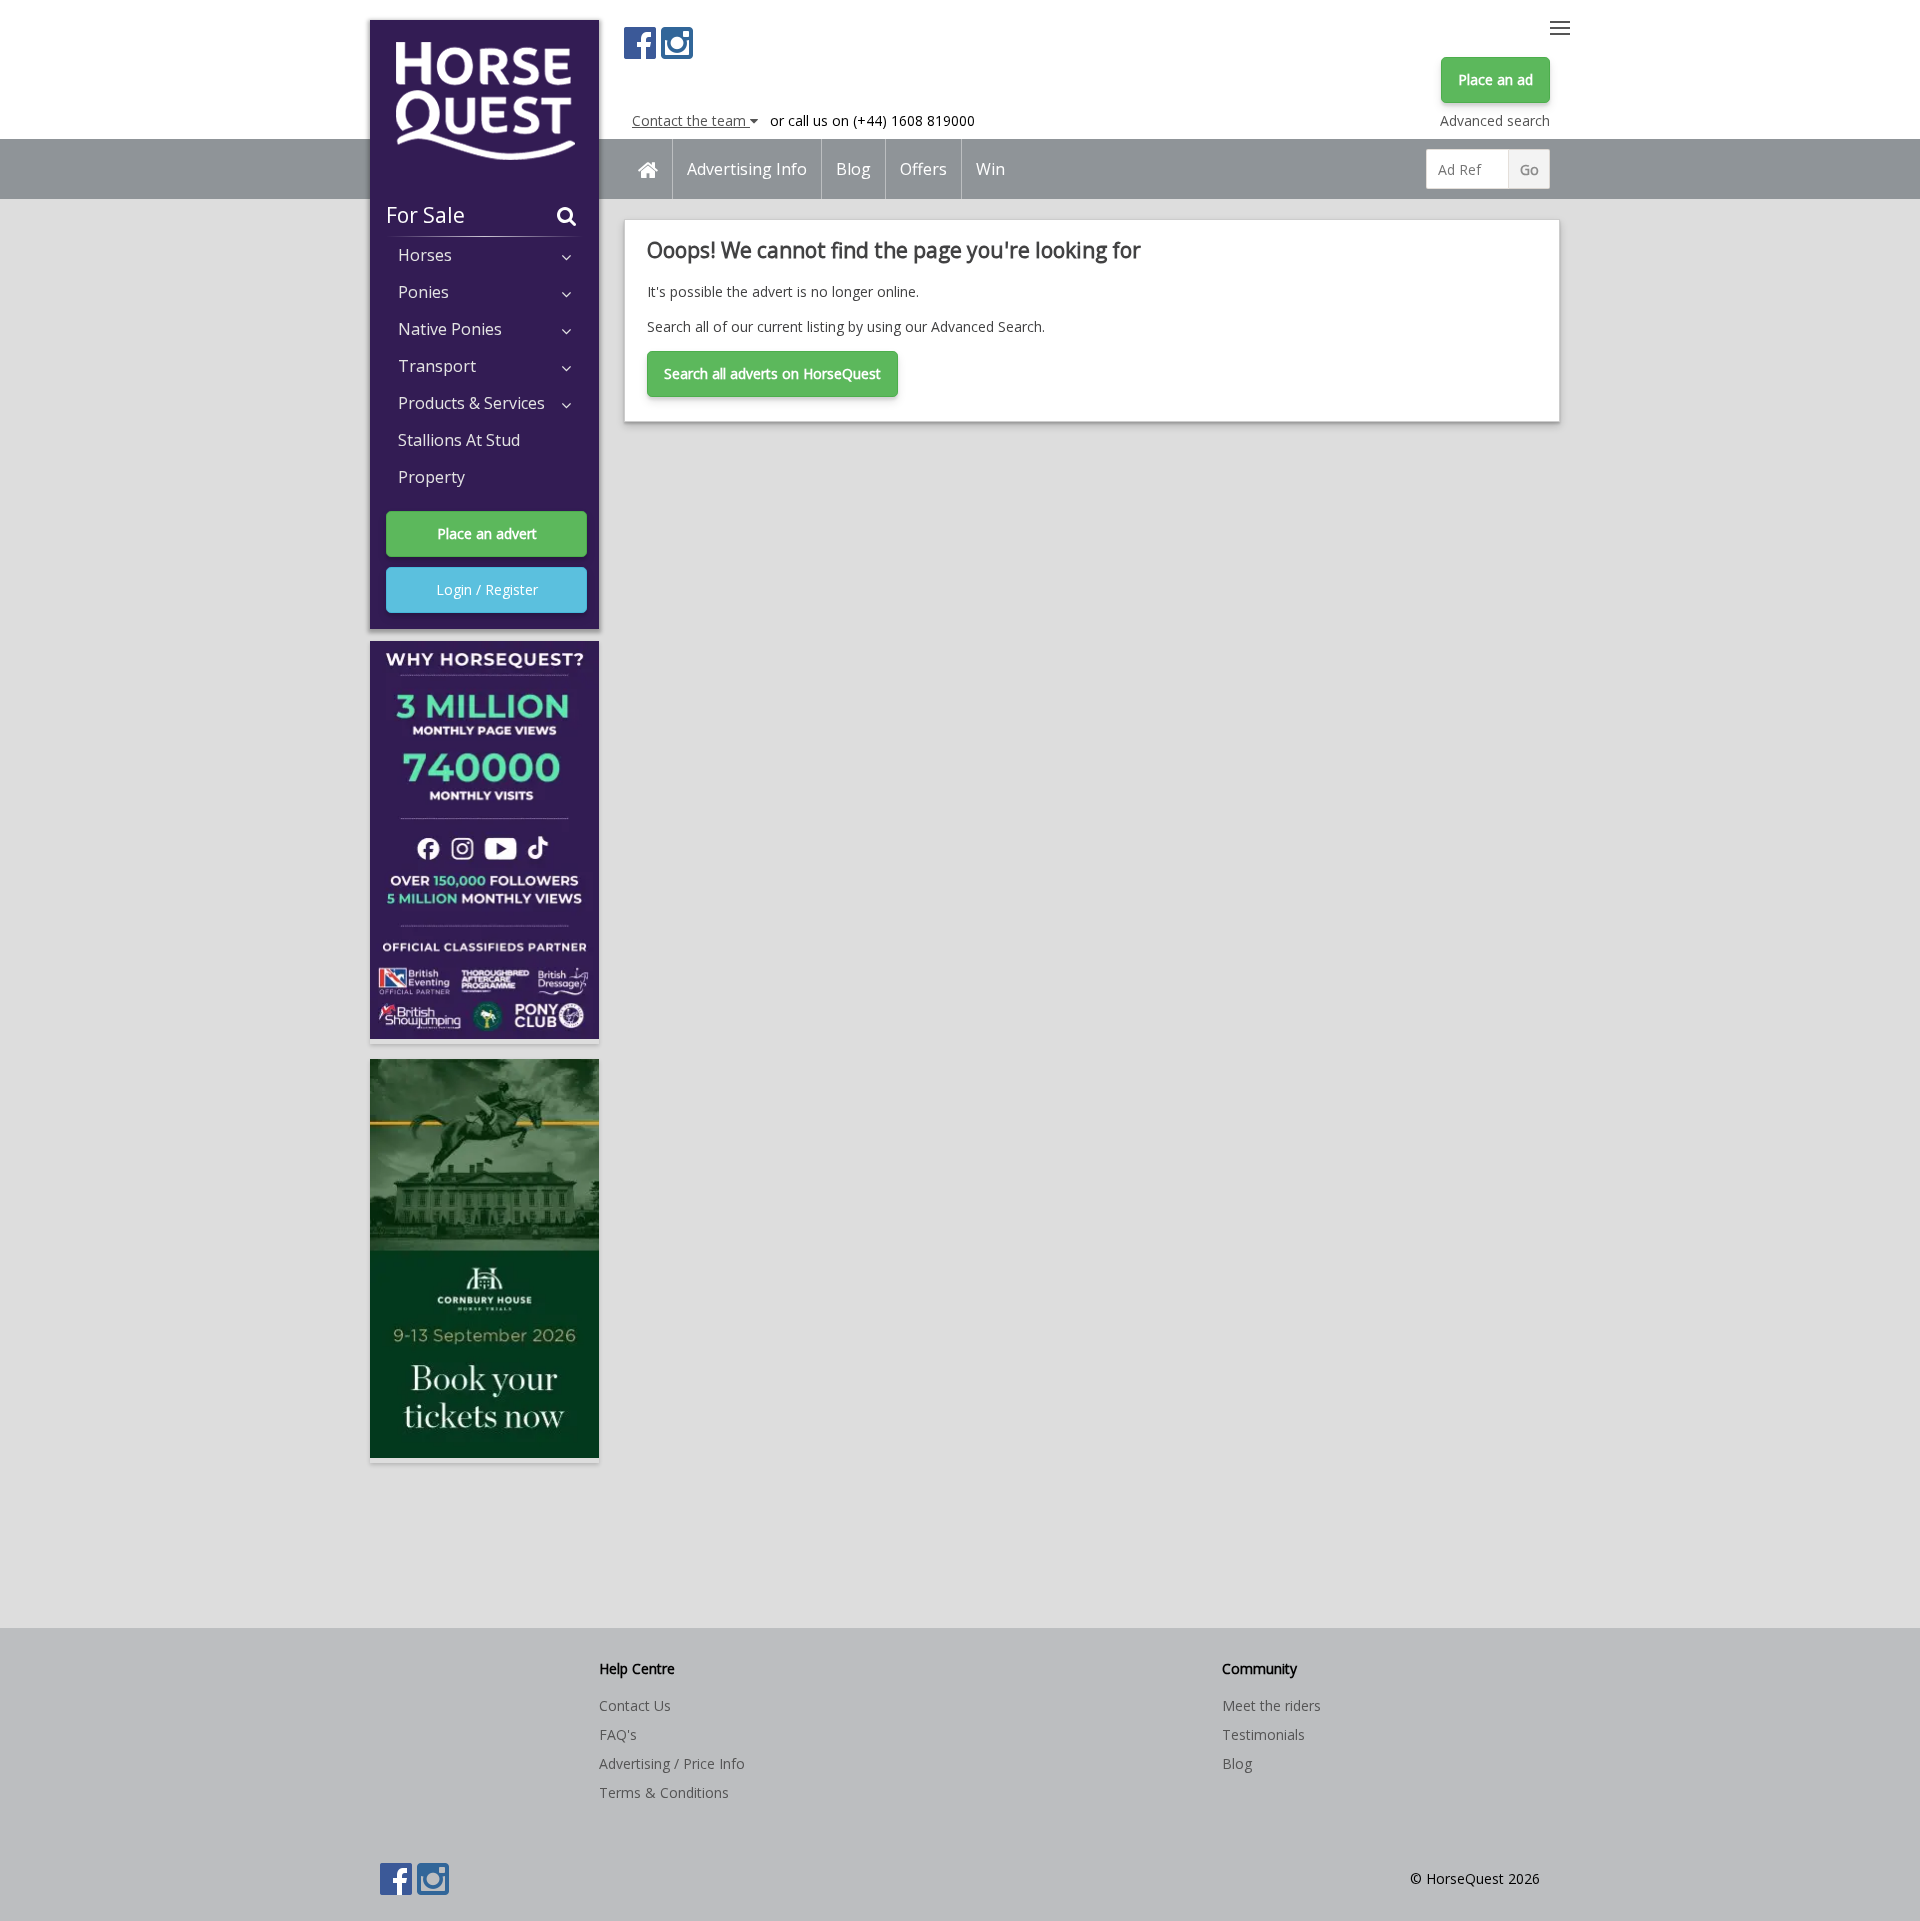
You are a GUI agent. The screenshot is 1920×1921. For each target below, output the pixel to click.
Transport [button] (437, 366)
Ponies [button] (423, 292)
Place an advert (487, 533)
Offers (923, 169)
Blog (853, 169)
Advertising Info (747, 169)
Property (431, 477)
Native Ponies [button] (450, 329)
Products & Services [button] (471, 403)
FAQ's (618, 1734)
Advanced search (1495, 120)
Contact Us (635, 1705)
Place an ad (1495, 79)
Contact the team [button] (691, 120)
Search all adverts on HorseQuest (772, 373)
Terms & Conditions (664, 1792)
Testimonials (1263, 1734)
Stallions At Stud (459, 440)
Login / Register (487, 589)
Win (990, 169)
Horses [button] (425, 255)
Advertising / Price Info (672, 1763)
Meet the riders (1271, 1705)
